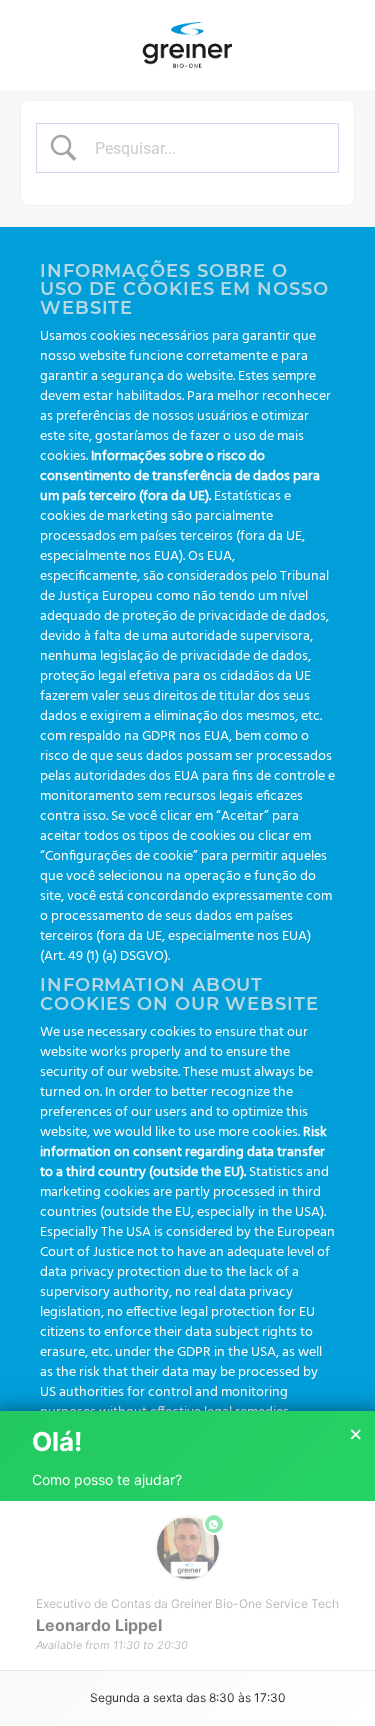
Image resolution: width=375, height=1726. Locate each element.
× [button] (356, 1435)
